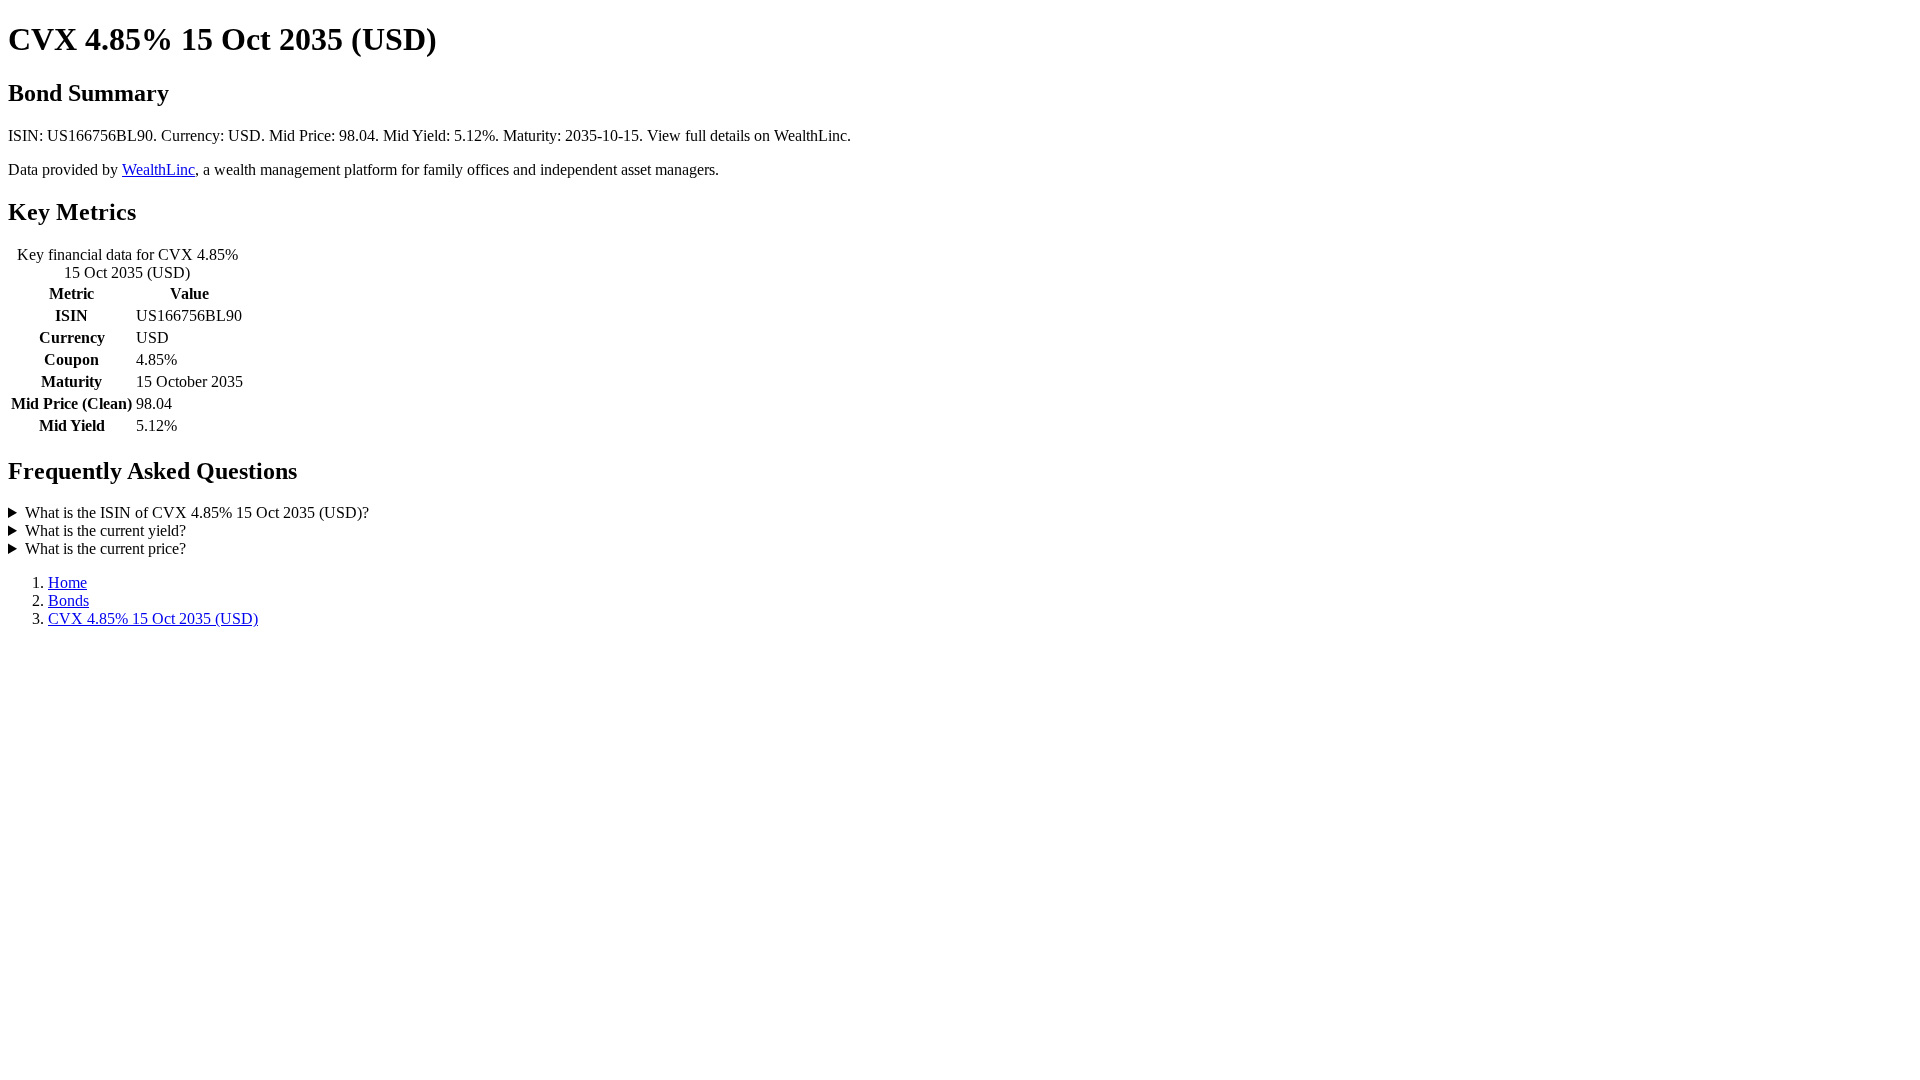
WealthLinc (158, 169)
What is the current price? (105, 548)
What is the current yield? (105, 530)
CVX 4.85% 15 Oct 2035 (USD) (153, 618)
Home (67, 582)
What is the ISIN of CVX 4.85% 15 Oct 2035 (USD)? (197, 512)
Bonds (68, 600)
